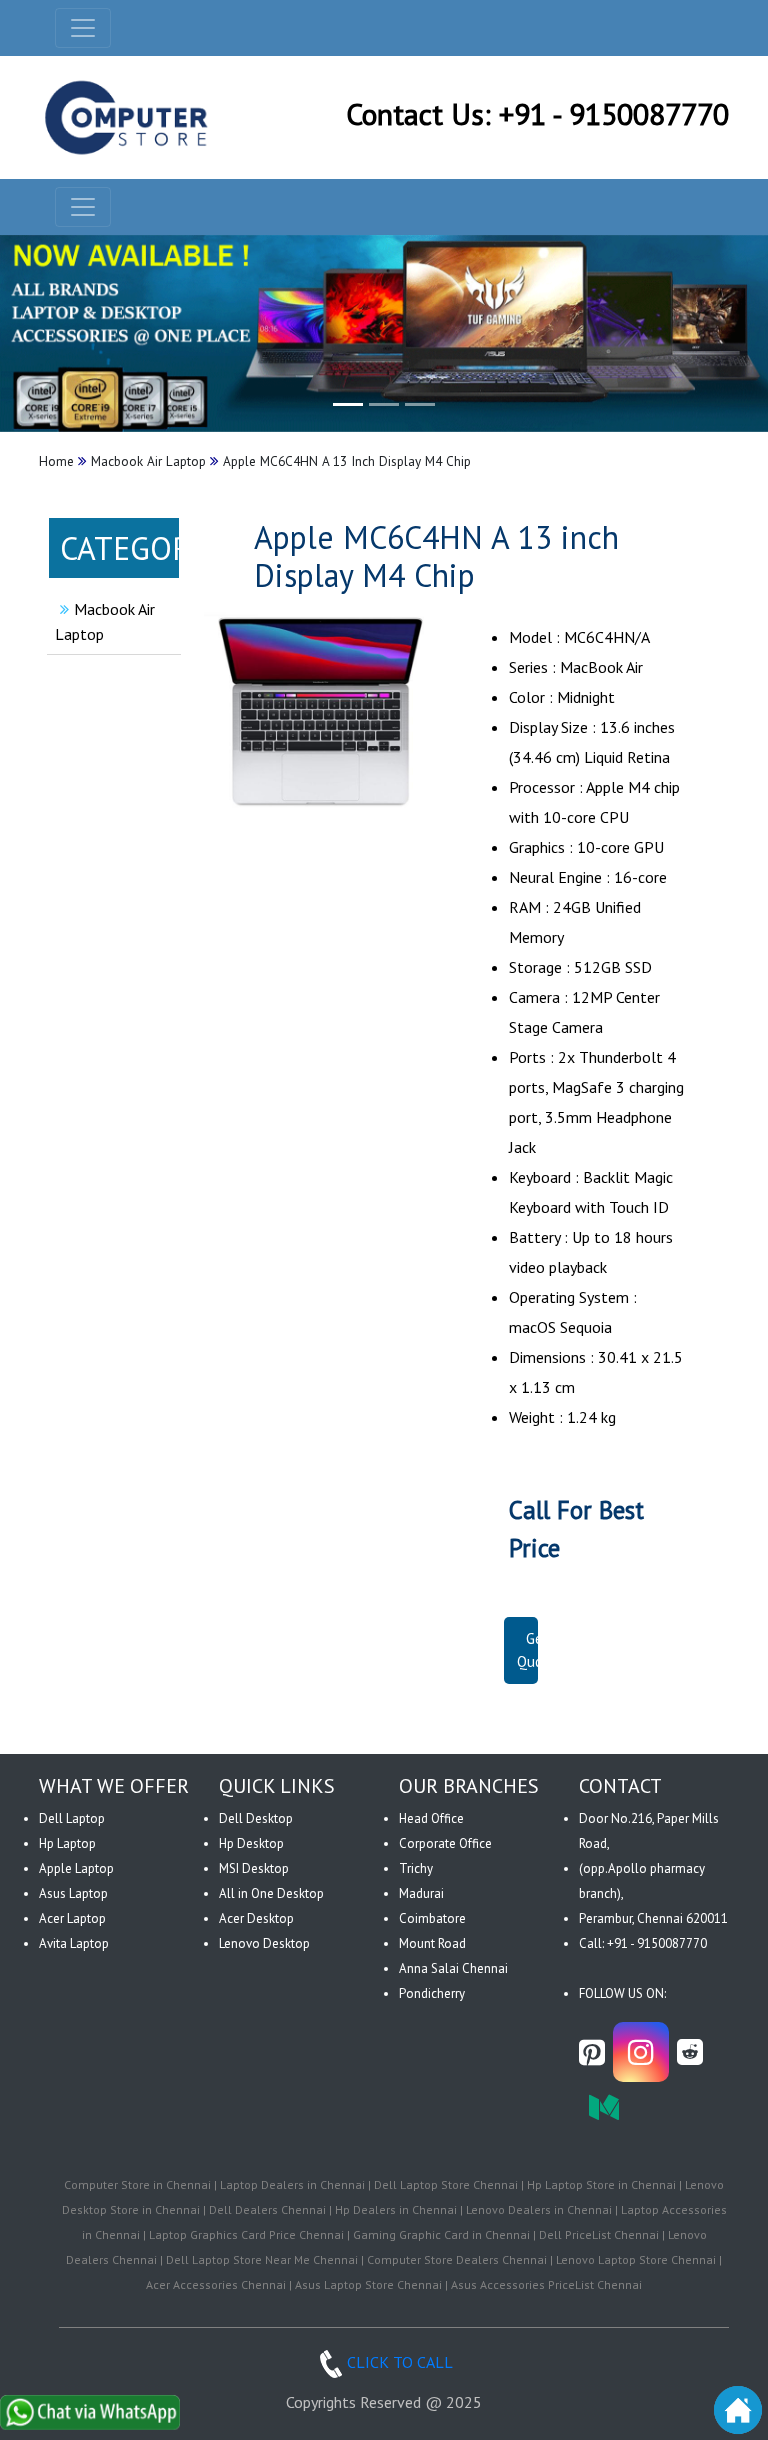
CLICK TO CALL (400, 2362)
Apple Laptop (76, 1868)
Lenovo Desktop (264, 1943)
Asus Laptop (73, 1893)
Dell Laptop (72, 1818)
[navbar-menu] (83, 207)
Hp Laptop (67, 1843)
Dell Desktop (256, 1818)
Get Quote (537, 1650)
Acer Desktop (256, 1918)
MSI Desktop (254, 1868)
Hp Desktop (251, 1843)
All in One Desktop (271, 1893)
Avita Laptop (74, 1943)
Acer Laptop (72, 1918)
